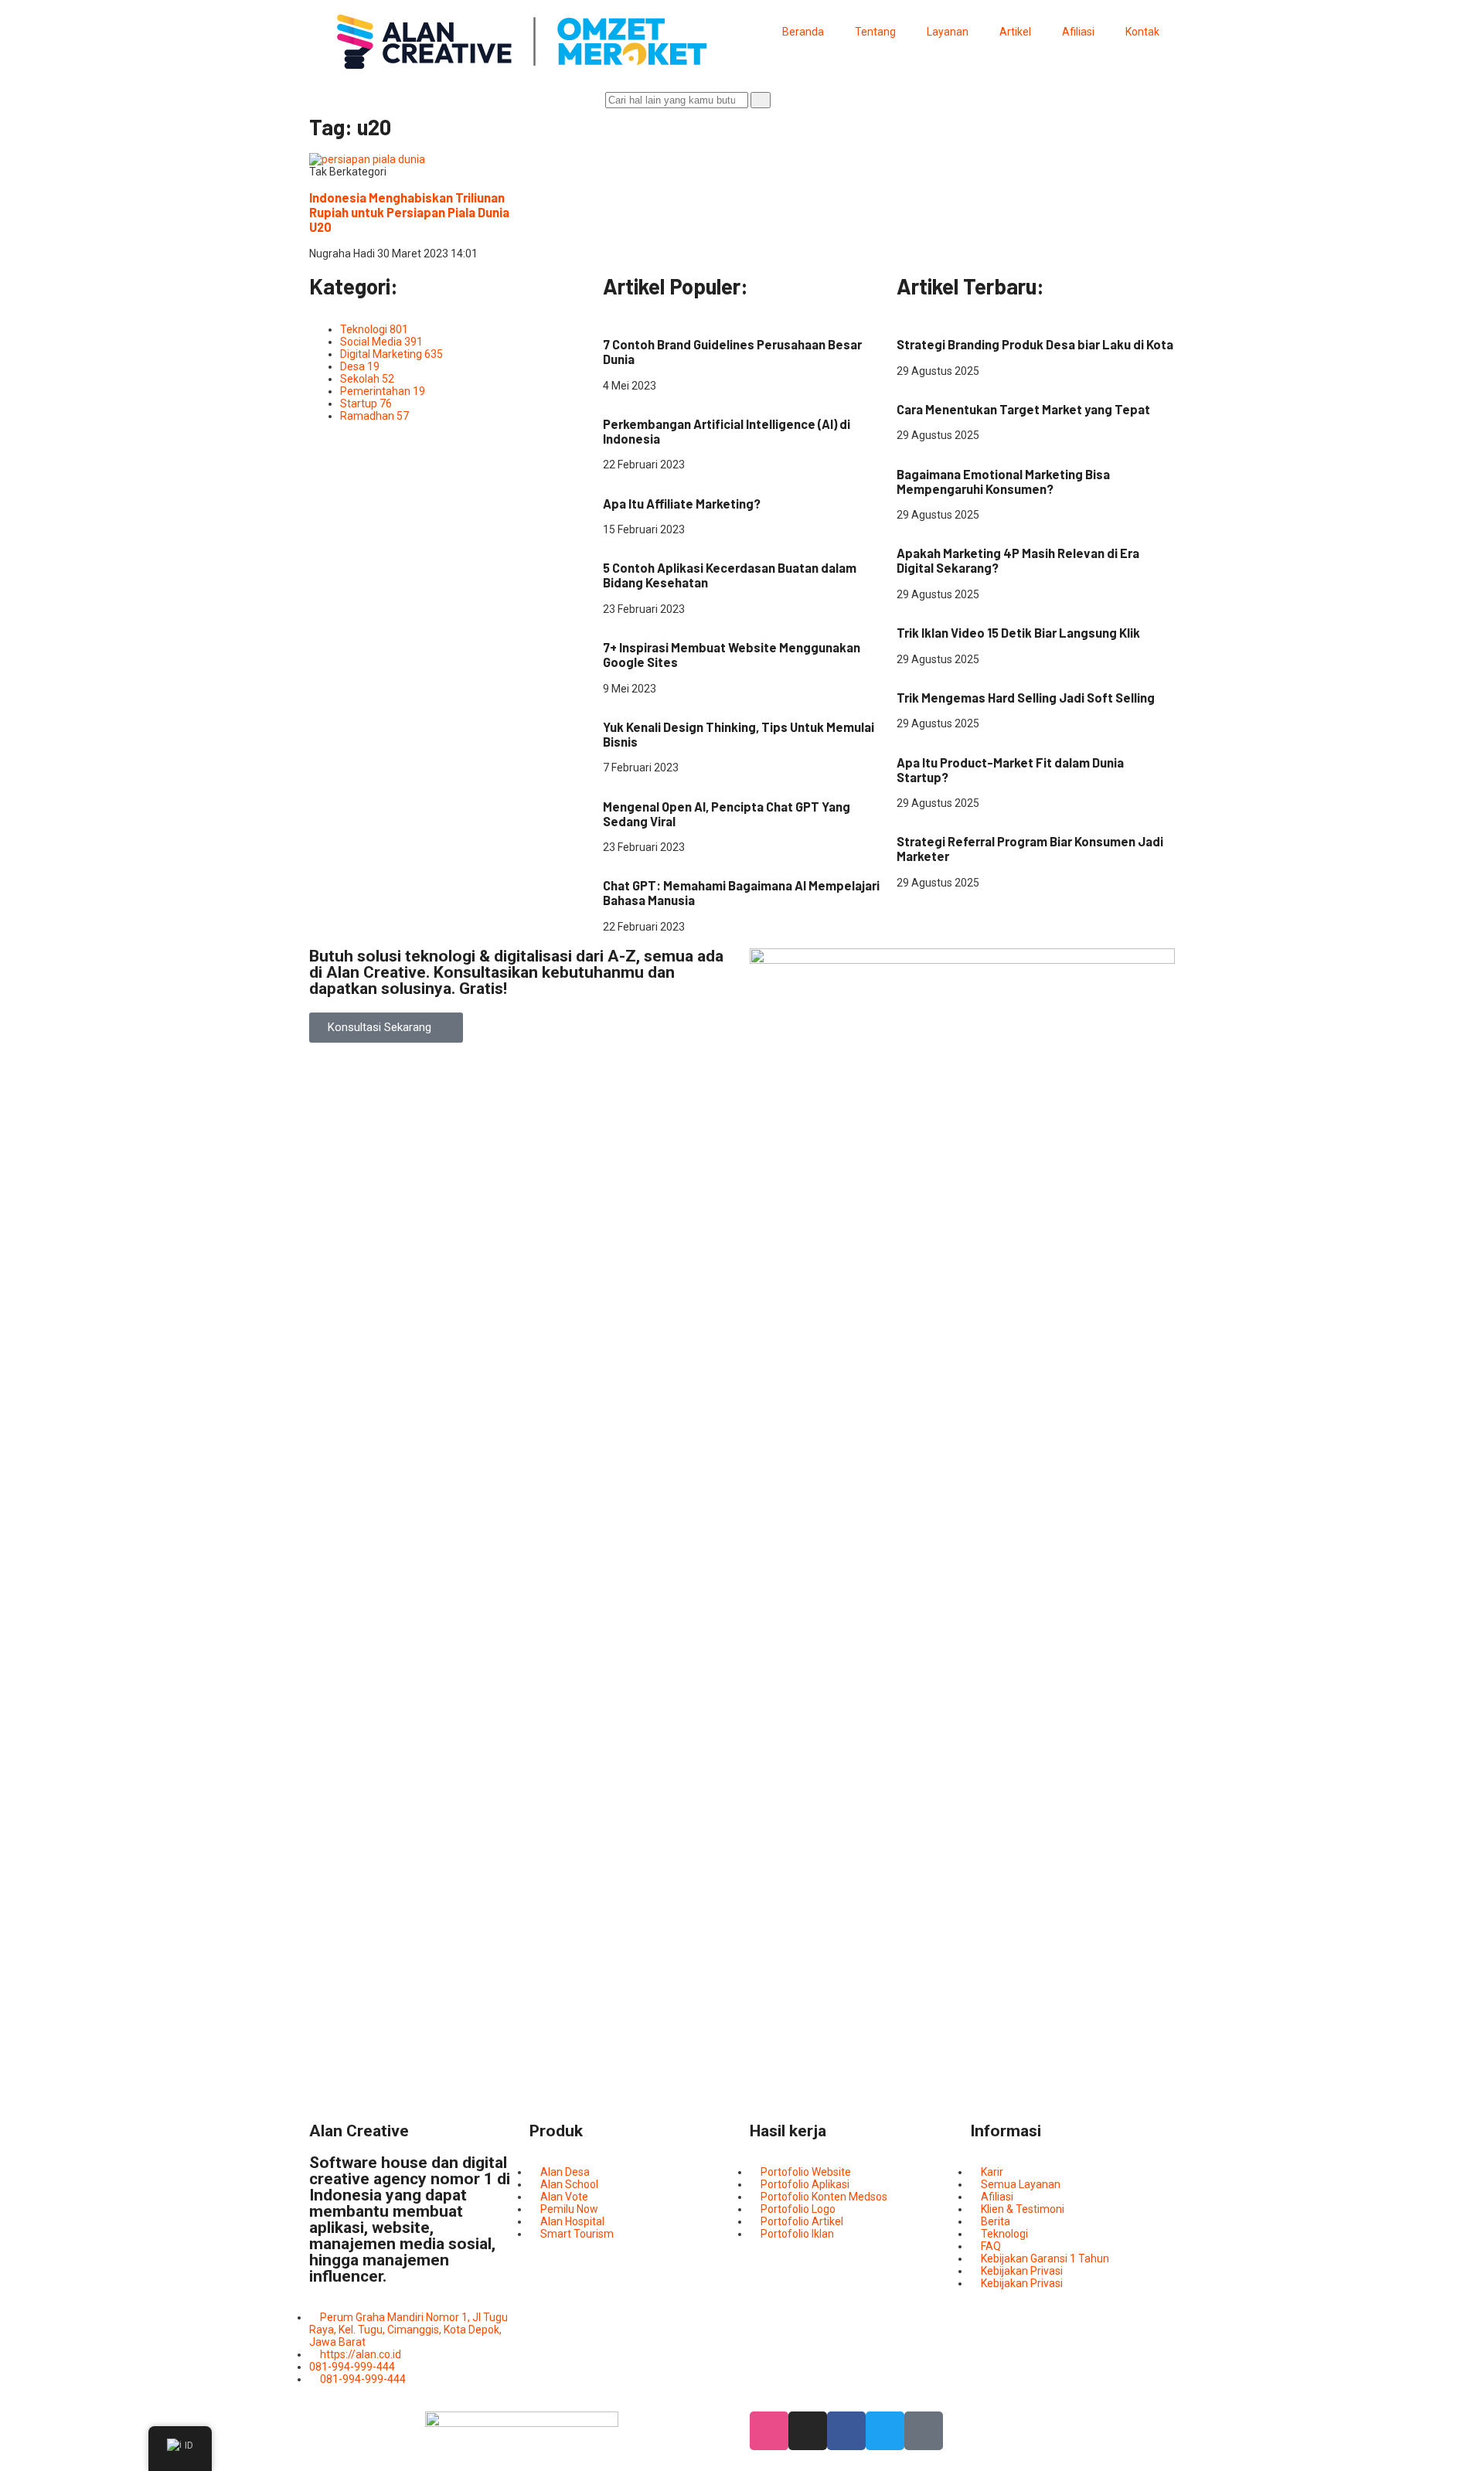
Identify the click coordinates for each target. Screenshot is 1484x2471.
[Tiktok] (924, 2431)
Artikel (1015, 32)
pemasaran (925, 383)
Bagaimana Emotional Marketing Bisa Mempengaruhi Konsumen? (1003, 482)
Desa (909, 318)
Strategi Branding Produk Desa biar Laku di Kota (1035, 344)
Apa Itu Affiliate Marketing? (682, 504)
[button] (386, 1028)
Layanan (948, 32)
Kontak (1142, 32)
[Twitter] (885, 2431)
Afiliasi (1078, 32)
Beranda (803, 32)
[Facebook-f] (846, 2431)
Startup (706, 701)
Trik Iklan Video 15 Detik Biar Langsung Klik (1018, 633)
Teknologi (626, 398)
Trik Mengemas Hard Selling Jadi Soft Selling (1026, 698)
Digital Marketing (644, 318)
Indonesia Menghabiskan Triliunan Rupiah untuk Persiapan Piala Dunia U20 (409, 212)
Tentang (875, 32)
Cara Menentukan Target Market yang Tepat (1023, 409)
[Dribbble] (769, 2431)
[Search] (761, 100)
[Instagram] (808, 2431)
